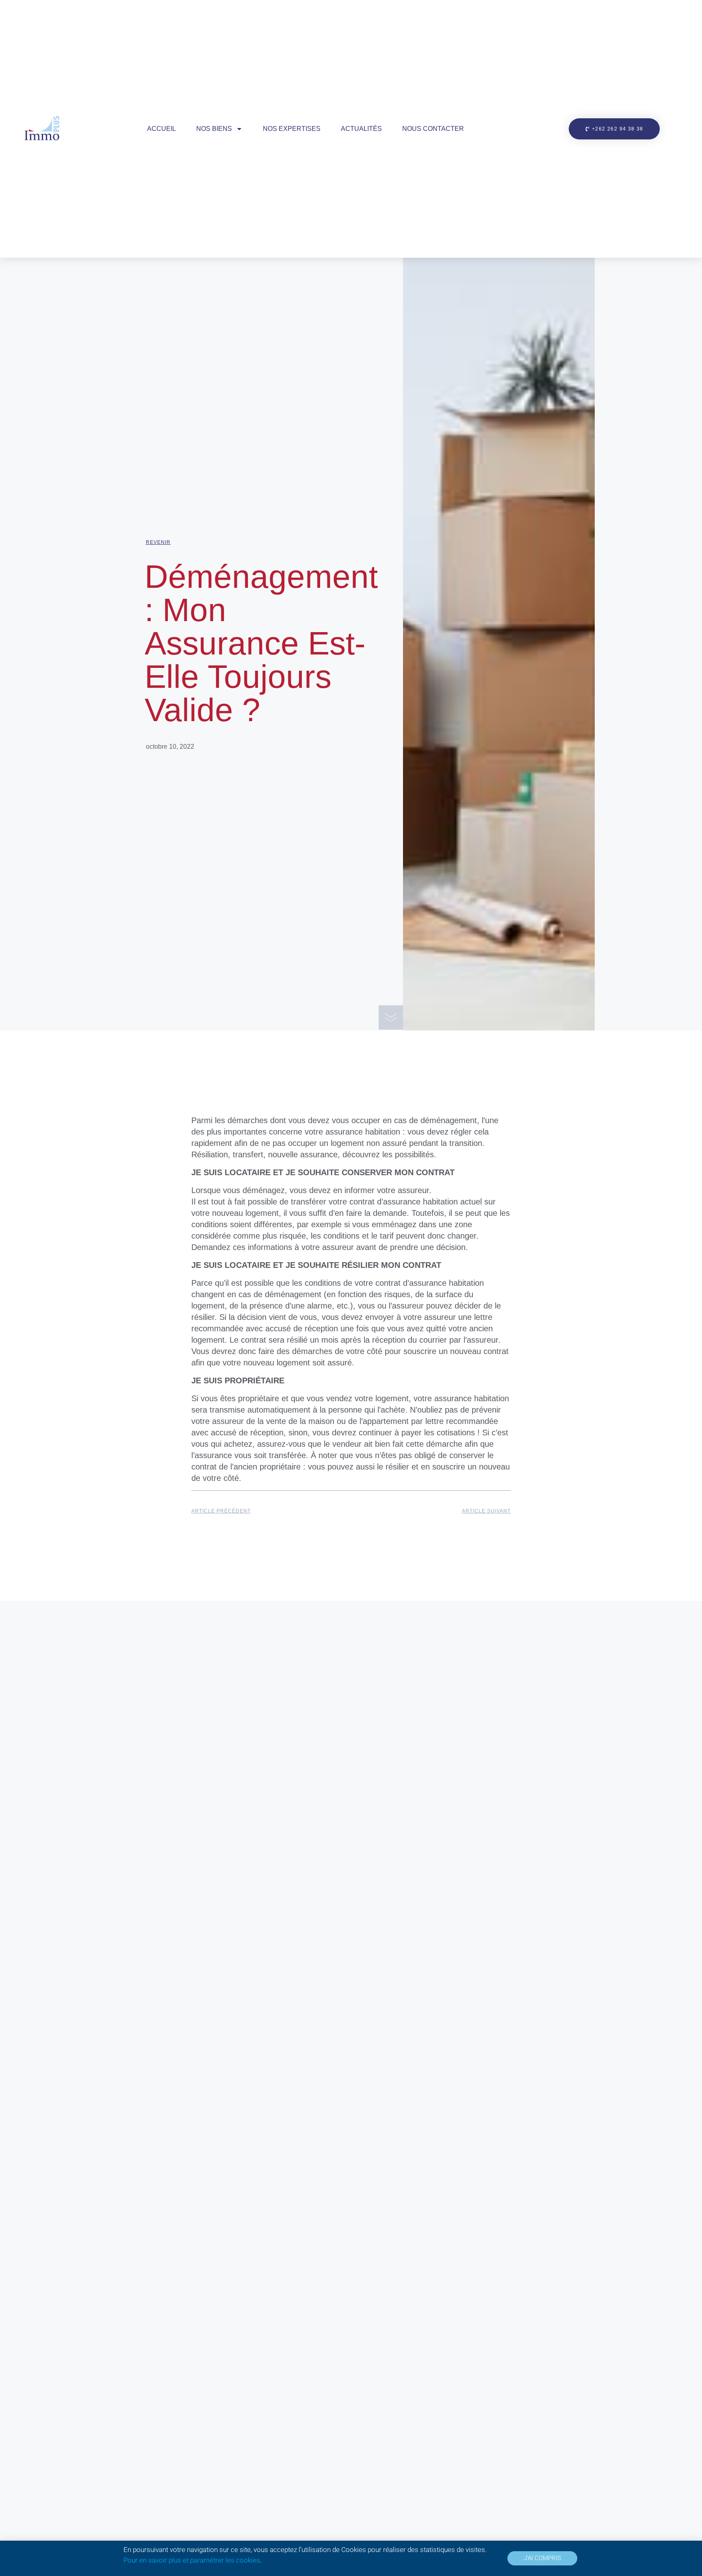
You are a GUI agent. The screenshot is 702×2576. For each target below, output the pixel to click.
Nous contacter (433, 129)
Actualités (361, 129)
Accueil (161, 129)
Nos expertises (292, 129)
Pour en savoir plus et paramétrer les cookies (192, 2560)
